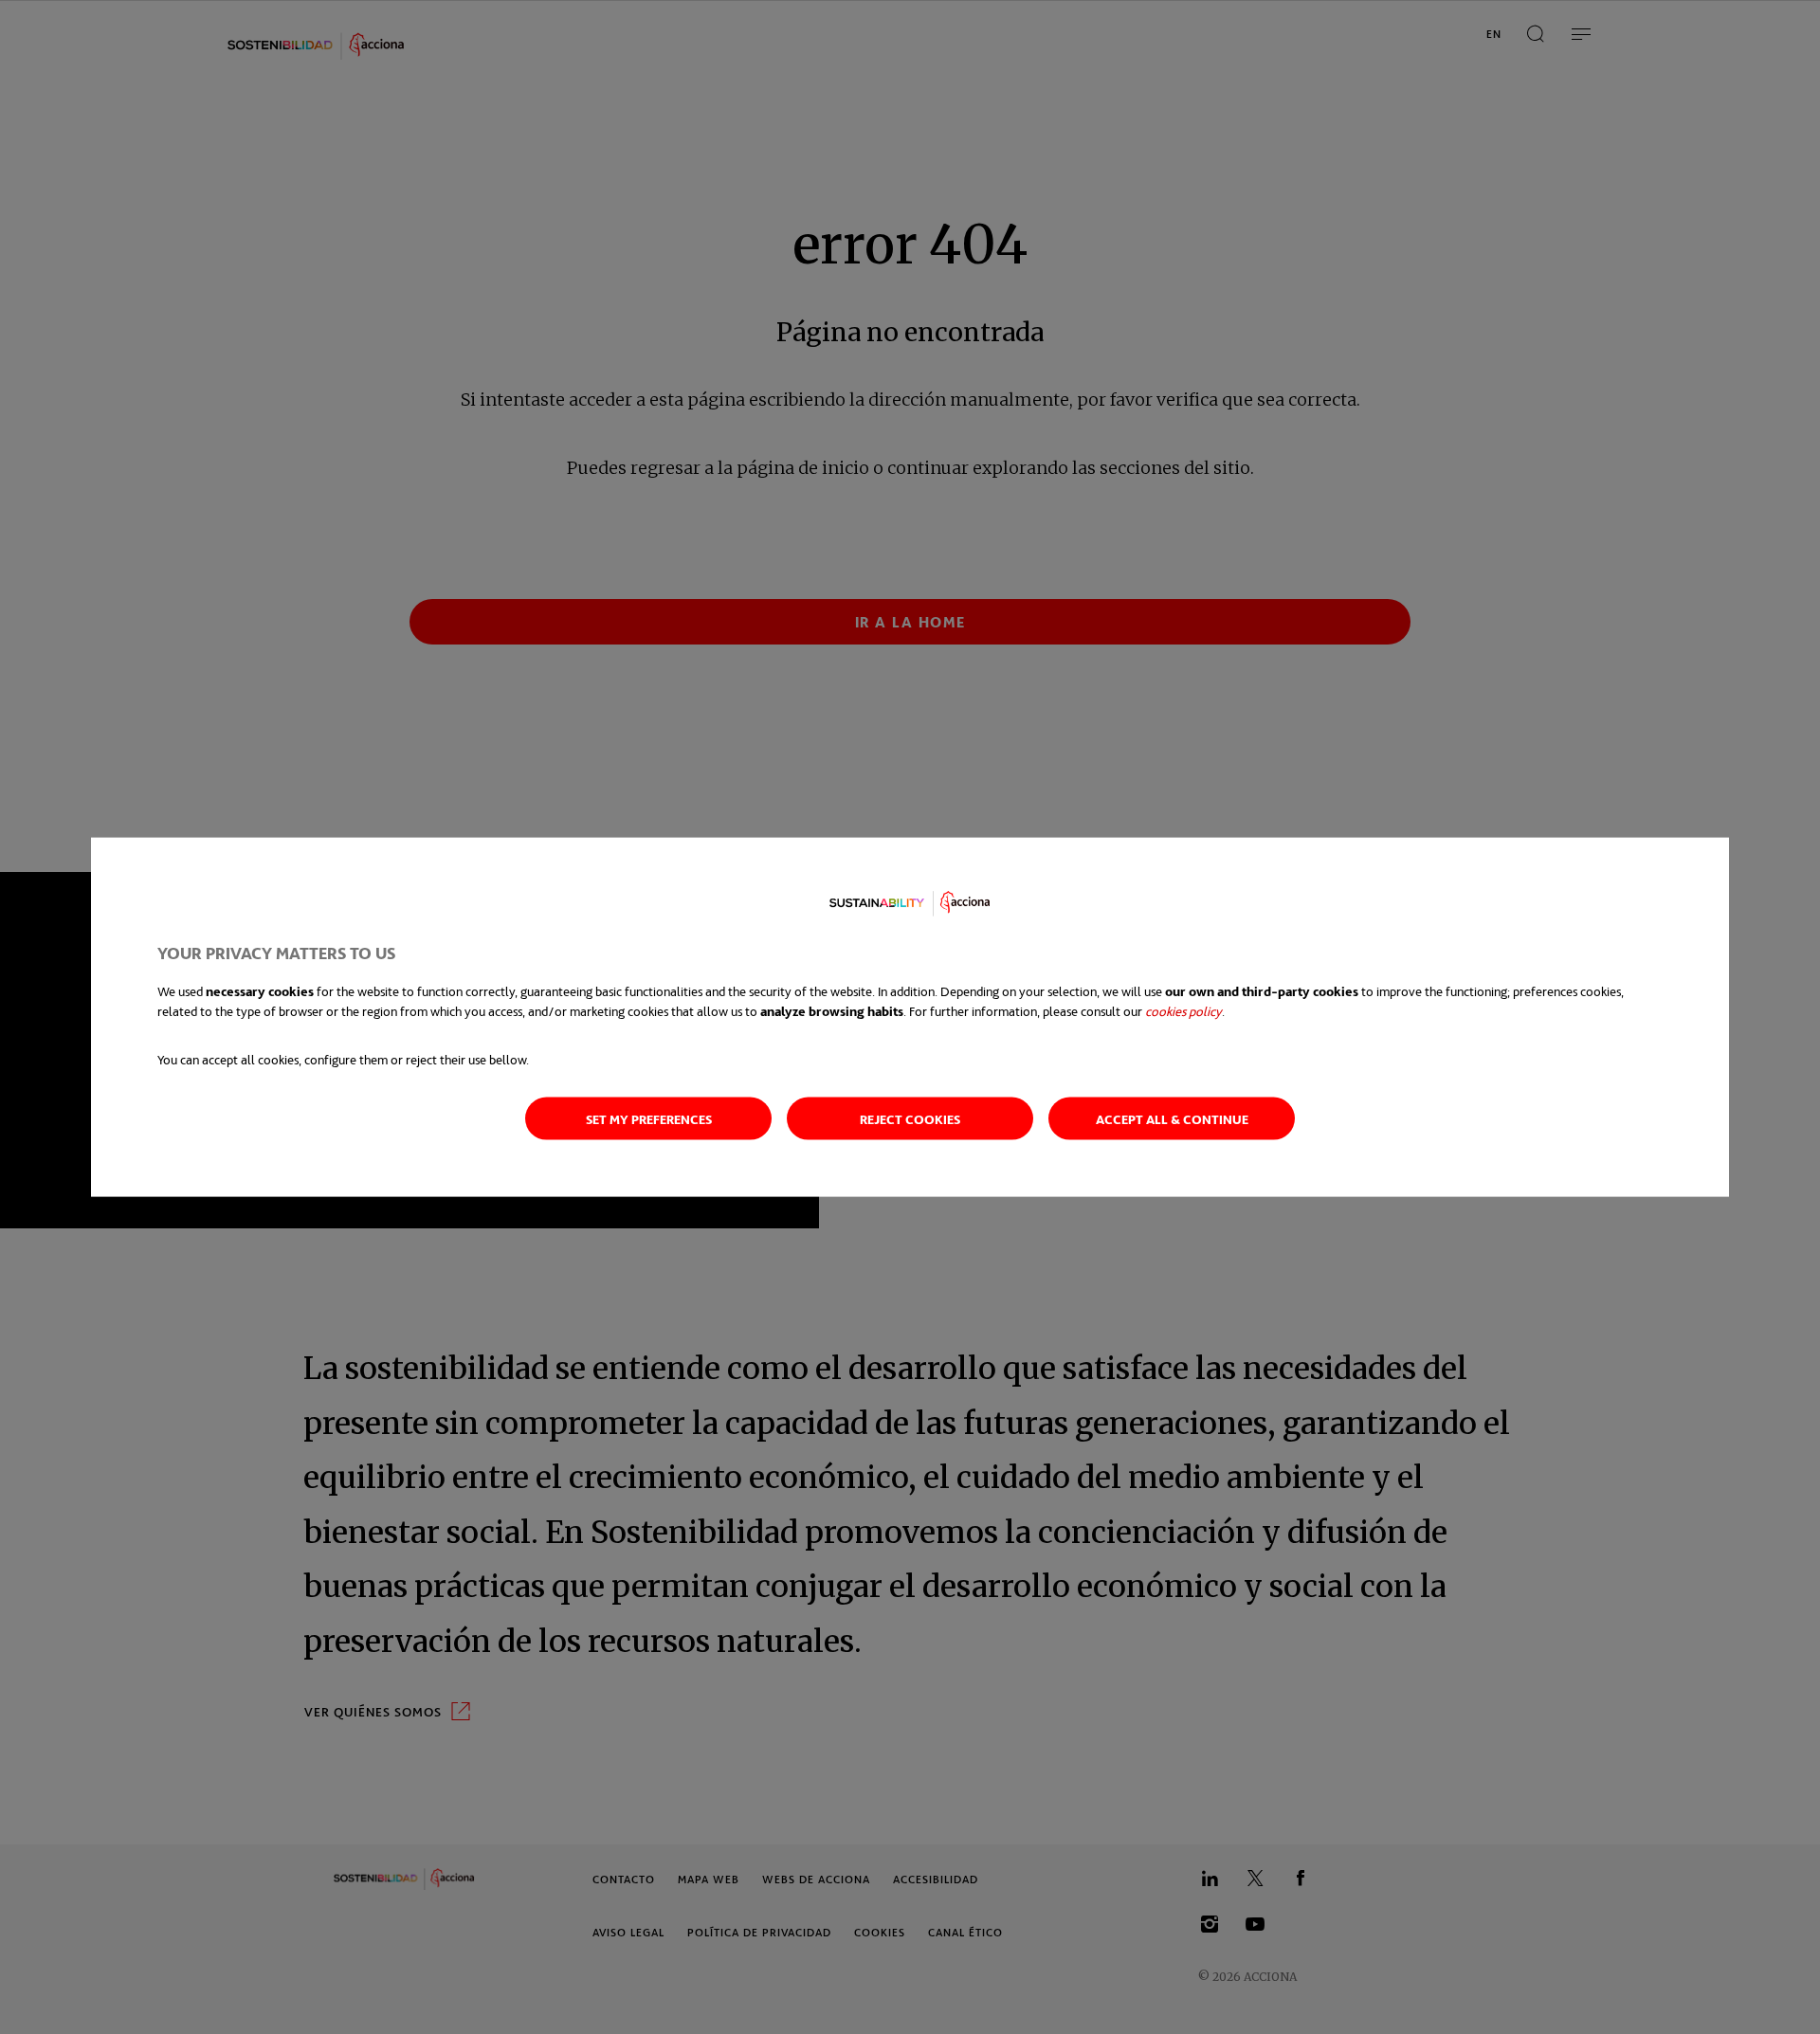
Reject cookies (910, 1118)
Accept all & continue (1172, 1118)
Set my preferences (649, 1118)
